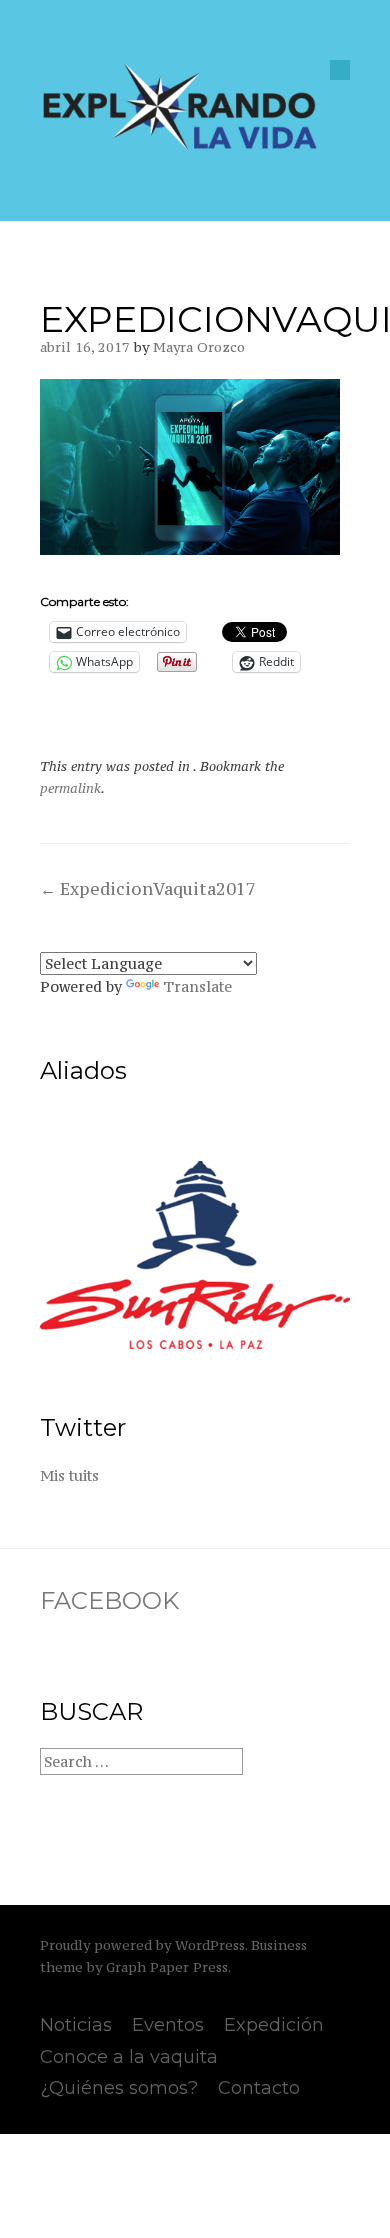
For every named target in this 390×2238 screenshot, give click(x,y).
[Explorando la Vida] (180, 147)
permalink (70, 788)
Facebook (109, 1600)
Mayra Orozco (199, 347)
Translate (197, 986)
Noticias (76, 2025)
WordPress (210, 1945)
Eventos (168, 2025)
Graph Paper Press (167, 1967)
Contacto (259, 2088)
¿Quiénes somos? (119, 2088)
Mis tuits (69, 1475)
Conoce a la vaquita (129, 2057)
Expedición (274, 2025)
